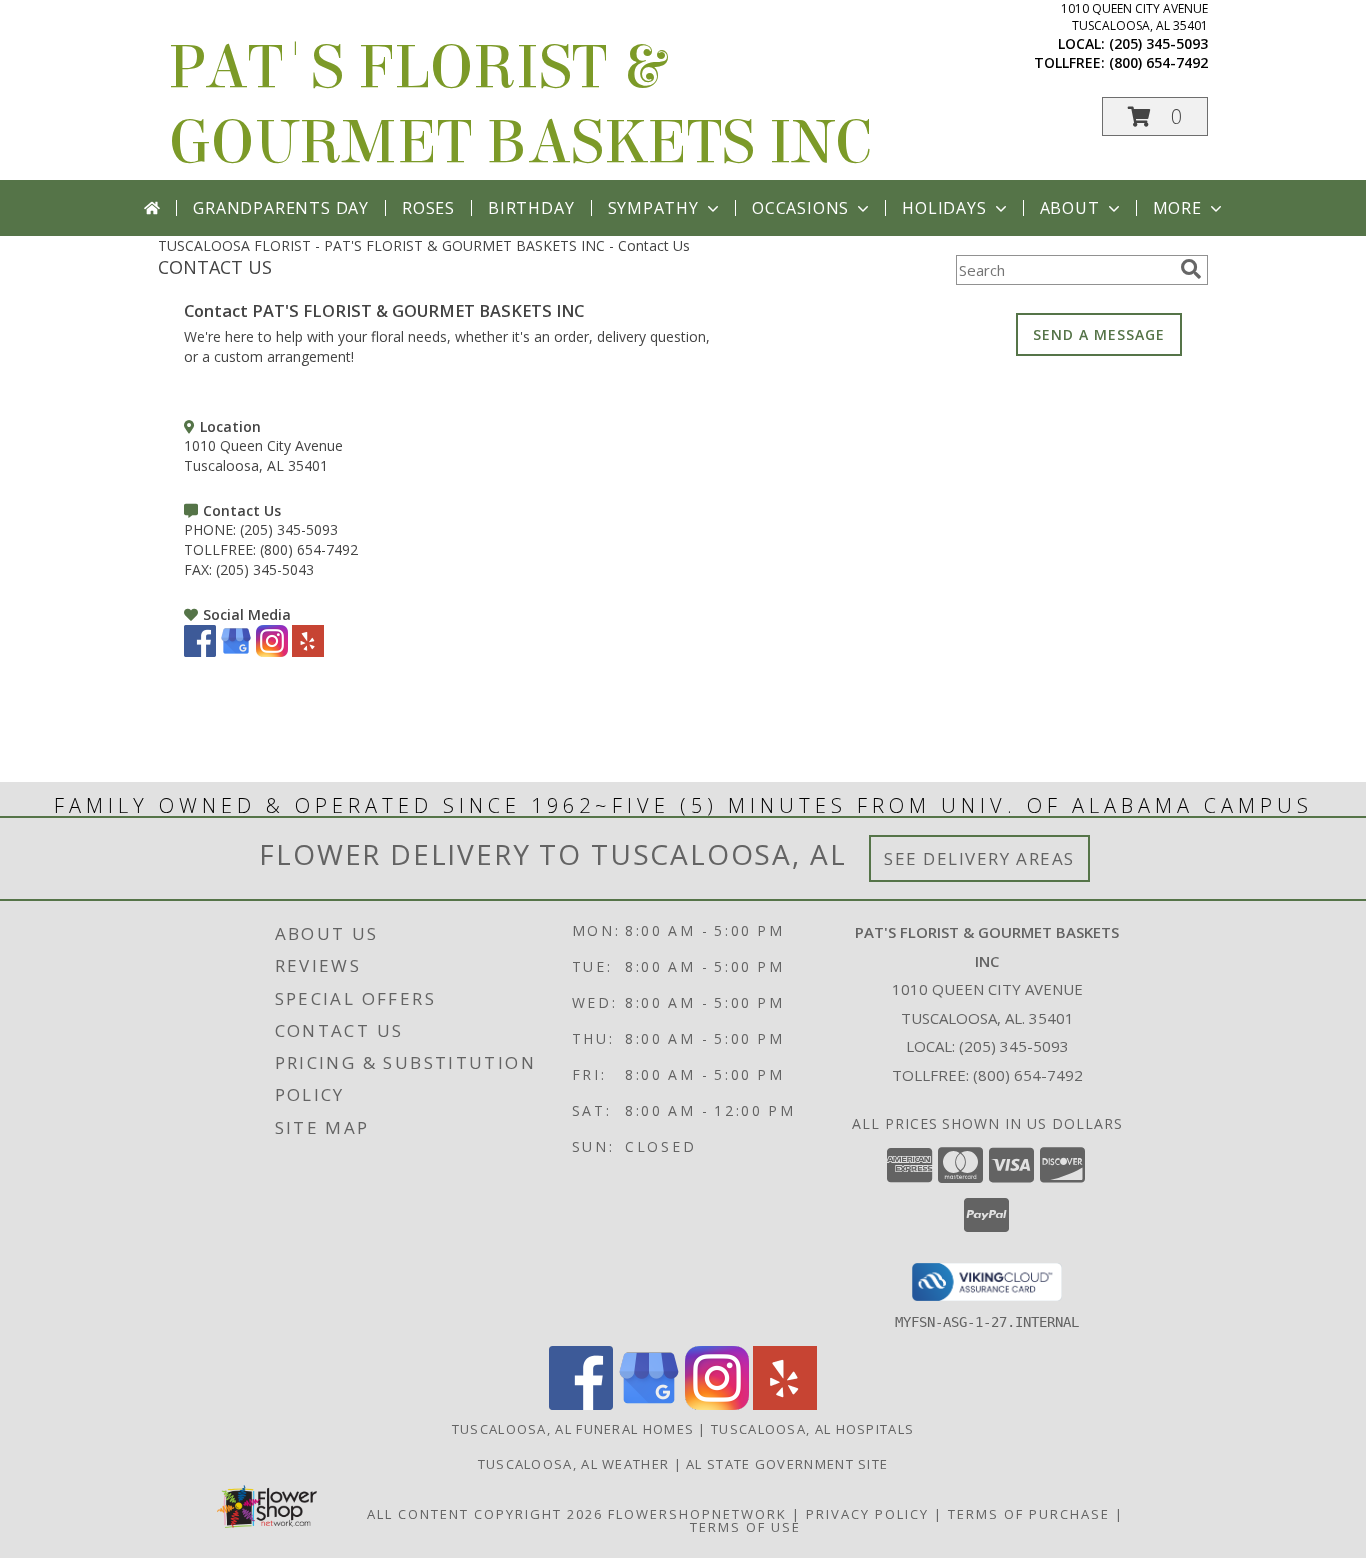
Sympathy (653, 208)
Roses (428, 208)
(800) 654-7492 (1158, 62)
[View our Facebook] (200, 651)
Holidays (944, 208)
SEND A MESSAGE (1099, 334)
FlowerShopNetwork (697, 1514)
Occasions (800, 208)
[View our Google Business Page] (236, 651)
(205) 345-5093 (1158, 43)
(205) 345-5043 (265, 569)
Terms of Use (745, 1527)
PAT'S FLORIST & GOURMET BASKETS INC (520, 105)
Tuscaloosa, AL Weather (574, 1464)
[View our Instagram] (272, 651)
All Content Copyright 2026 (485, 1514)
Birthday (531, 208)
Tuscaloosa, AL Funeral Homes (573, 1429)
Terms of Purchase (1029, 1514)
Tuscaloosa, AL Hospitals (812, 1429)
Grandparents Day (281, 208)
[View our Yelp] (308, 651)
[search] (1191, 269)
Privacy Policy (867, 1514)
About (1070, 208)
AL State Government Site (787, 1464)
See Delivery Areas (979, 858)
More (1177, 208)
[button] (1155, 116)
